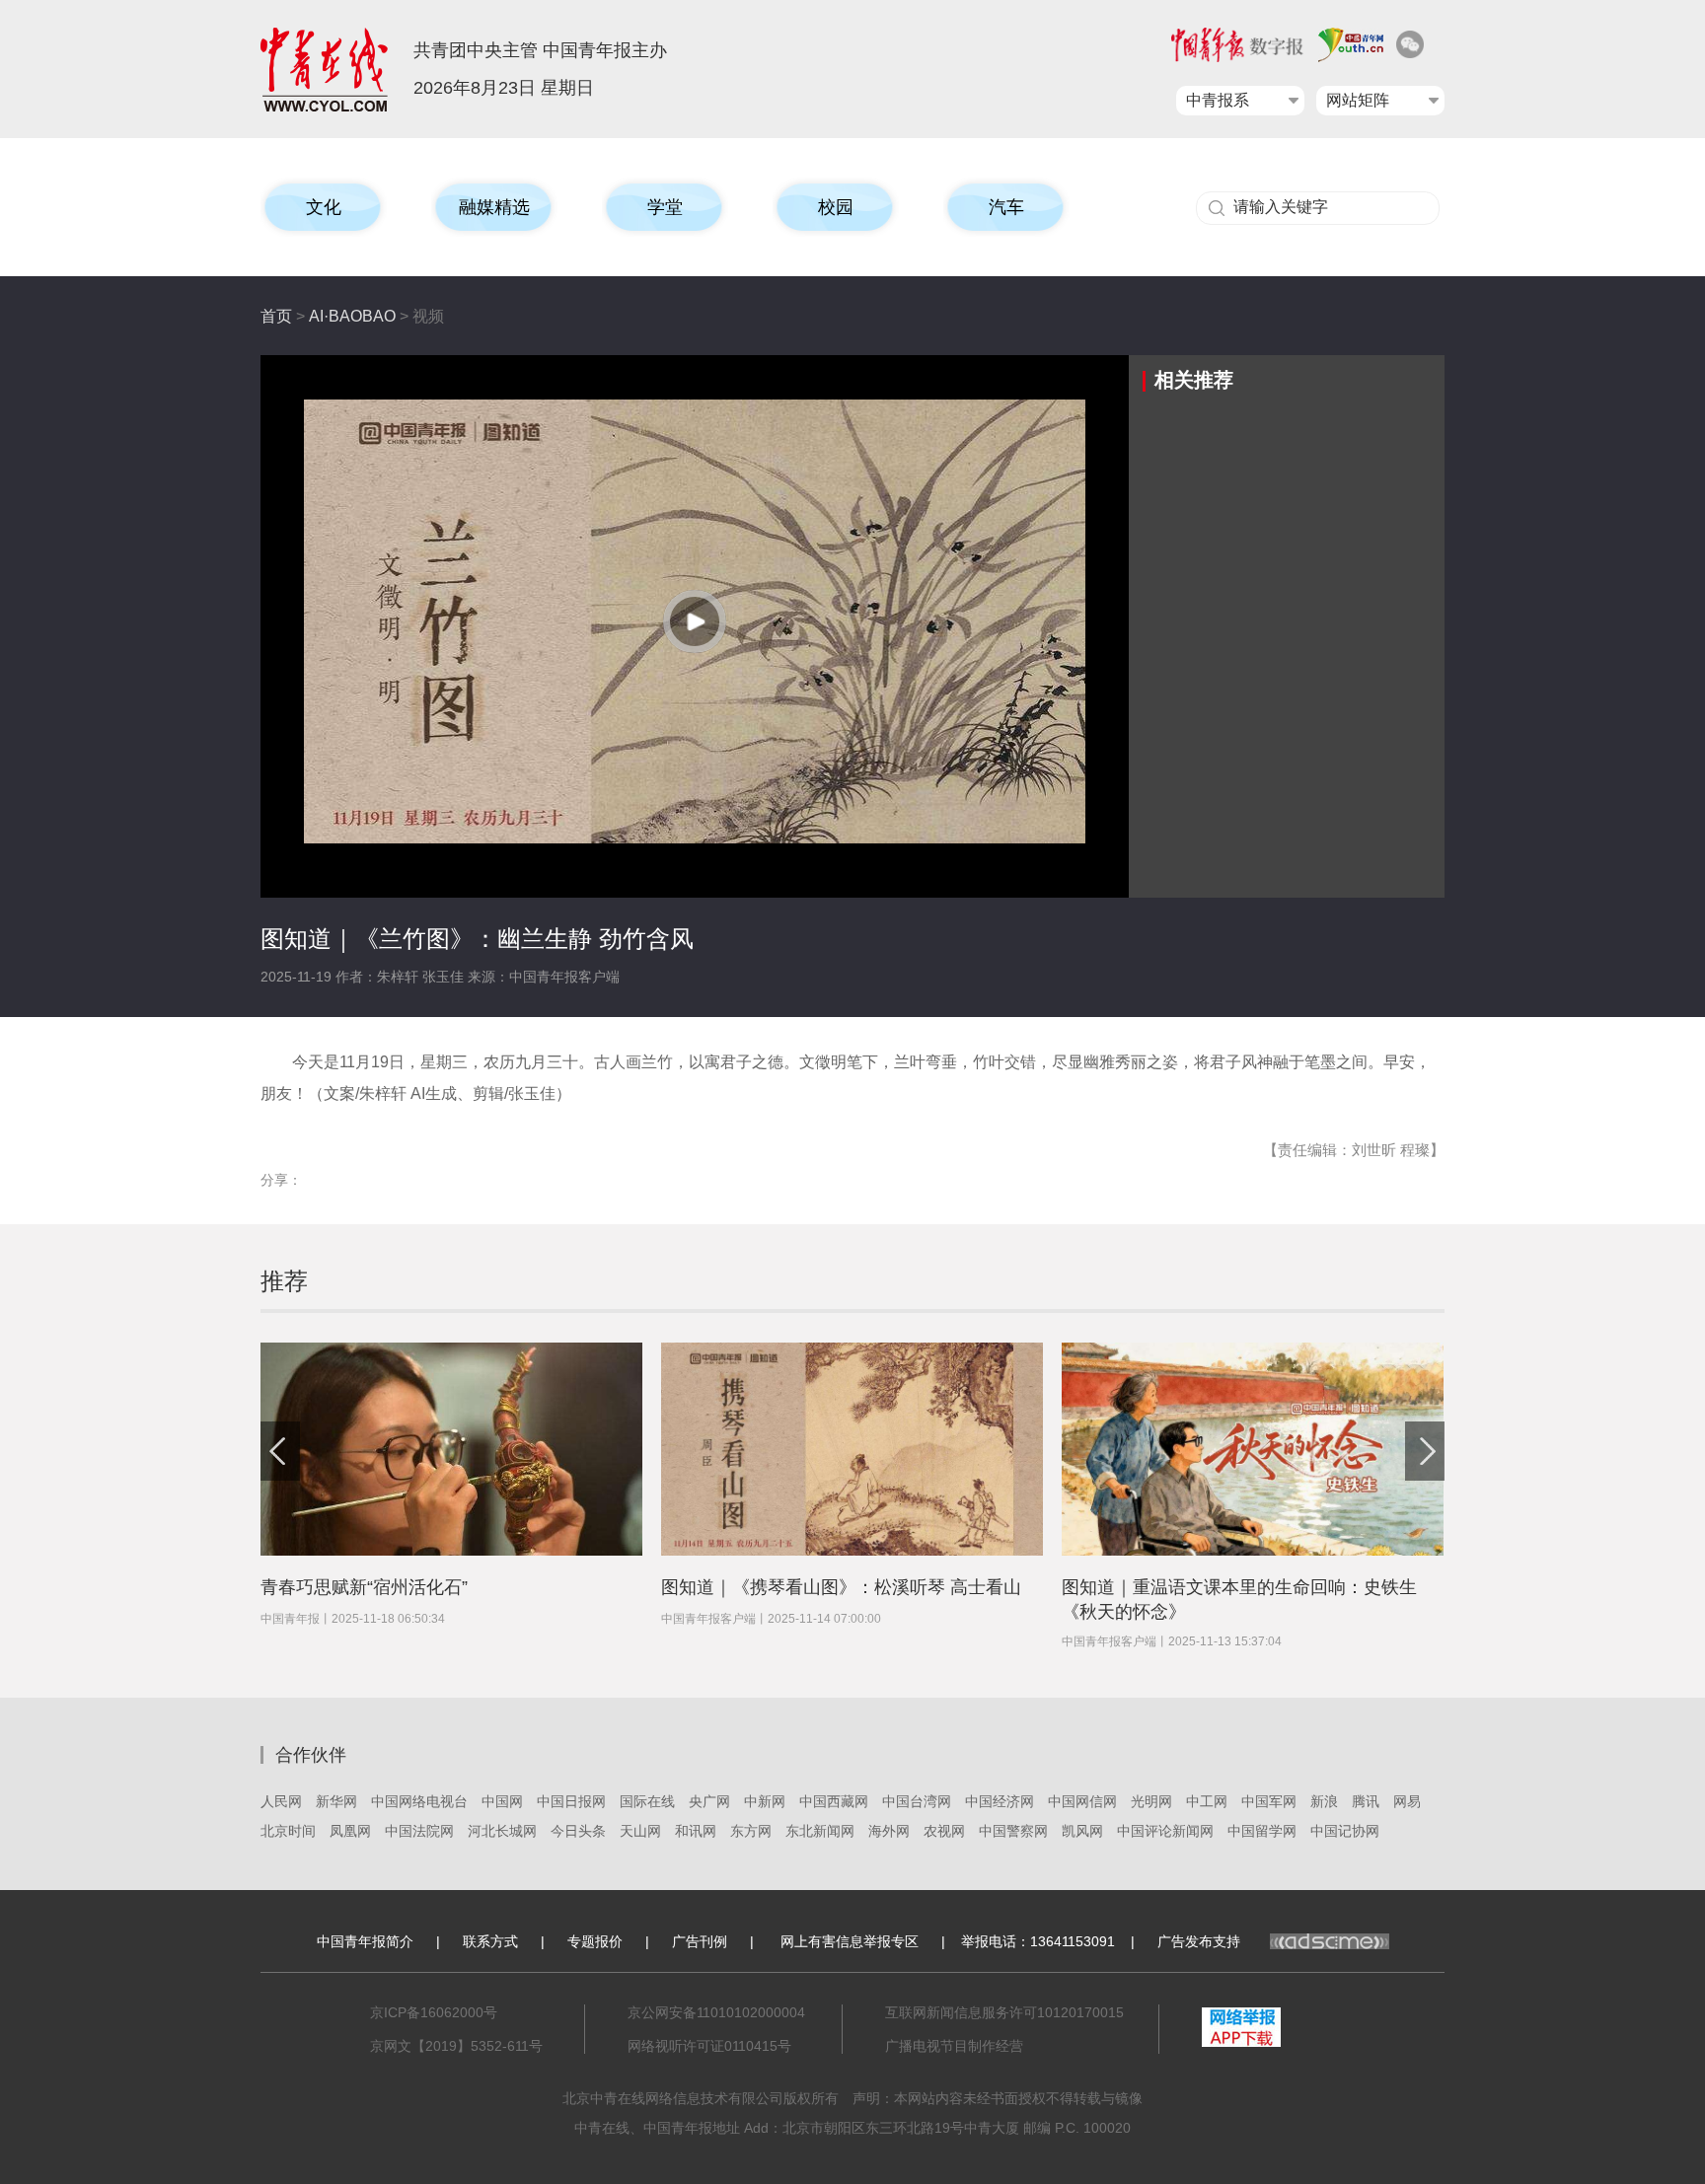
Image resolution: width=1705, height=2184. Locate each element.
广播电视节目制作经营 (954, 2046)
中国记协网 (1345, 1831)
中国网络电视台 (419, 1801)
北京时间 (288, 1831)
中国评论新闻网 (1165, 1831)
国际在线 (647, 1801)
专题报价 (595, 1941)
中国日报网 (571, 1801)
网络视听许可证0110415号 (709, 2046)
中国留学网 (1262, 1831)
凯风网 (1082, 1831)
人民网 (281, 1801)
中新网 (765, 1801)
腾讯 (1366, 1801)
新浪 (1324, 1801)
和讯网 (696, 1831)
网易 (1407, 1801)
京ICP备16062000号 (434, 2012)
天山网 (640, 1831)
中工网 (1207, 1801)
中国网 (502, 1801)
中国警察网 (1013, 1831)
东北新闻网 (820, 1831)
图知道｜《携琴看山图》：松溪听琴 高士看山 (841, 1587)
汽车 (1006, 207)
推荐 (284, 1281)
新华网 (336, 1801)
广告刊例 (700, 1941)
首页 (276, 316)
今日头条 (578, 1831)
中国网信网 (1082, 1801)
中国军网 (1269, 1801)
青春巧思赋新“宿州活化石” (364, 1587)
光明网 (1151, 1801)
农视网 (944, 1831)
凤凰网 (350, 1831)
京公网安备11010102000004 (716, 2012)
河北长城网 (502, 1831)
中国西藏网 (834, 1801)
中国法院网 (419, 1831)
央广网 (709, 1801)
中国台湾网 (917, 1801)
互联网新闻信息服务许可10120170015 (1004, 2012)
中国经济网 (1000, 1801)
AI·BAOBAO (352, 316)
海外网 (889, 1831)
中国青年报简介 (365, 1941)
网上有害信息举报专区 (850, 1941)
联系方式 (490, 1941)
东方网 (751, 1831)
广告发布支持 (1199, 1941)
